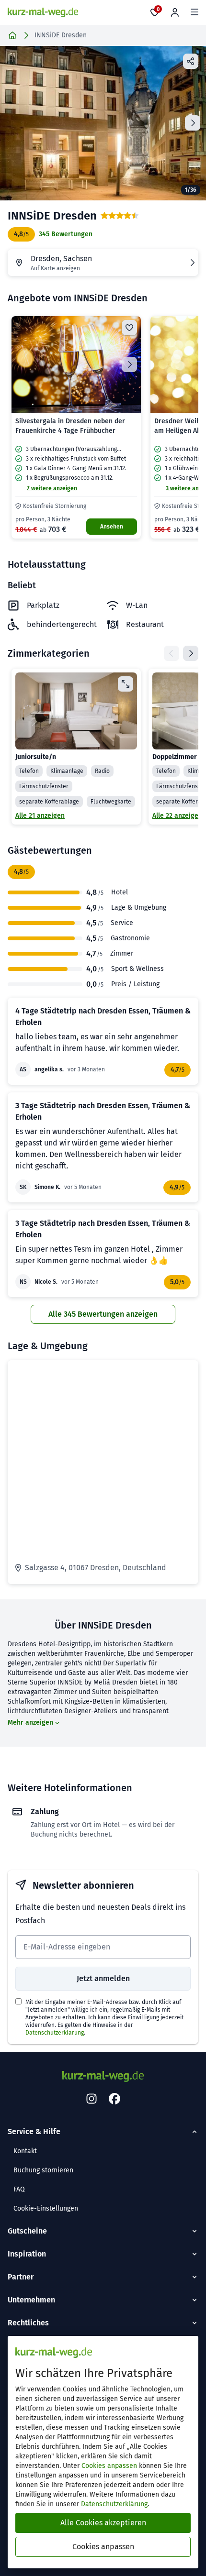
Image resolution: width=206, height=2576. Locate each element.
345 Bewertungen (66, 234)
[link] (76, 428)
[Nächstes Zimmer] (191, 653)
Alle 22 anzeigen (177, 816)
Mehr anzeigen (30, 1723)
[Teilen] (191, 61)
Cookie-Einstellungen (46, 2208)
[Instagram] (92, 2099)
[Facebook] (114, 2099)
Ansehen (112, 527)
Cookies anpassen (109, 2466)
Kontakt (25, 2151)
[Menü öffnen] (195, 12)
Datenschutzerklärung (55, 2033)
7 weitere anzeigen (52, 488)
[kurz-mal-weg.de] (43, 12)
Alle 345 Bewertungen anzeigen (103, 1314)
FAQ (19, 2189)
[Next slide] (193, 123)
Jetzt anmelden (103, 1978)
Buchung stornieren (43, 2170)
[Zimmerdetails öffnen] (126, 684)
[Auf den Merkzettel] (129, 328)
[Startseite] (12, 35)
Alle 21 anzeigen (40, 816)
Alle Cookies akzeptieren (103, 2523)
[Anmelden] (175, 12)
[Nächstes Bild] (129, 364)
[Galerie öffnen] (103, 123)
